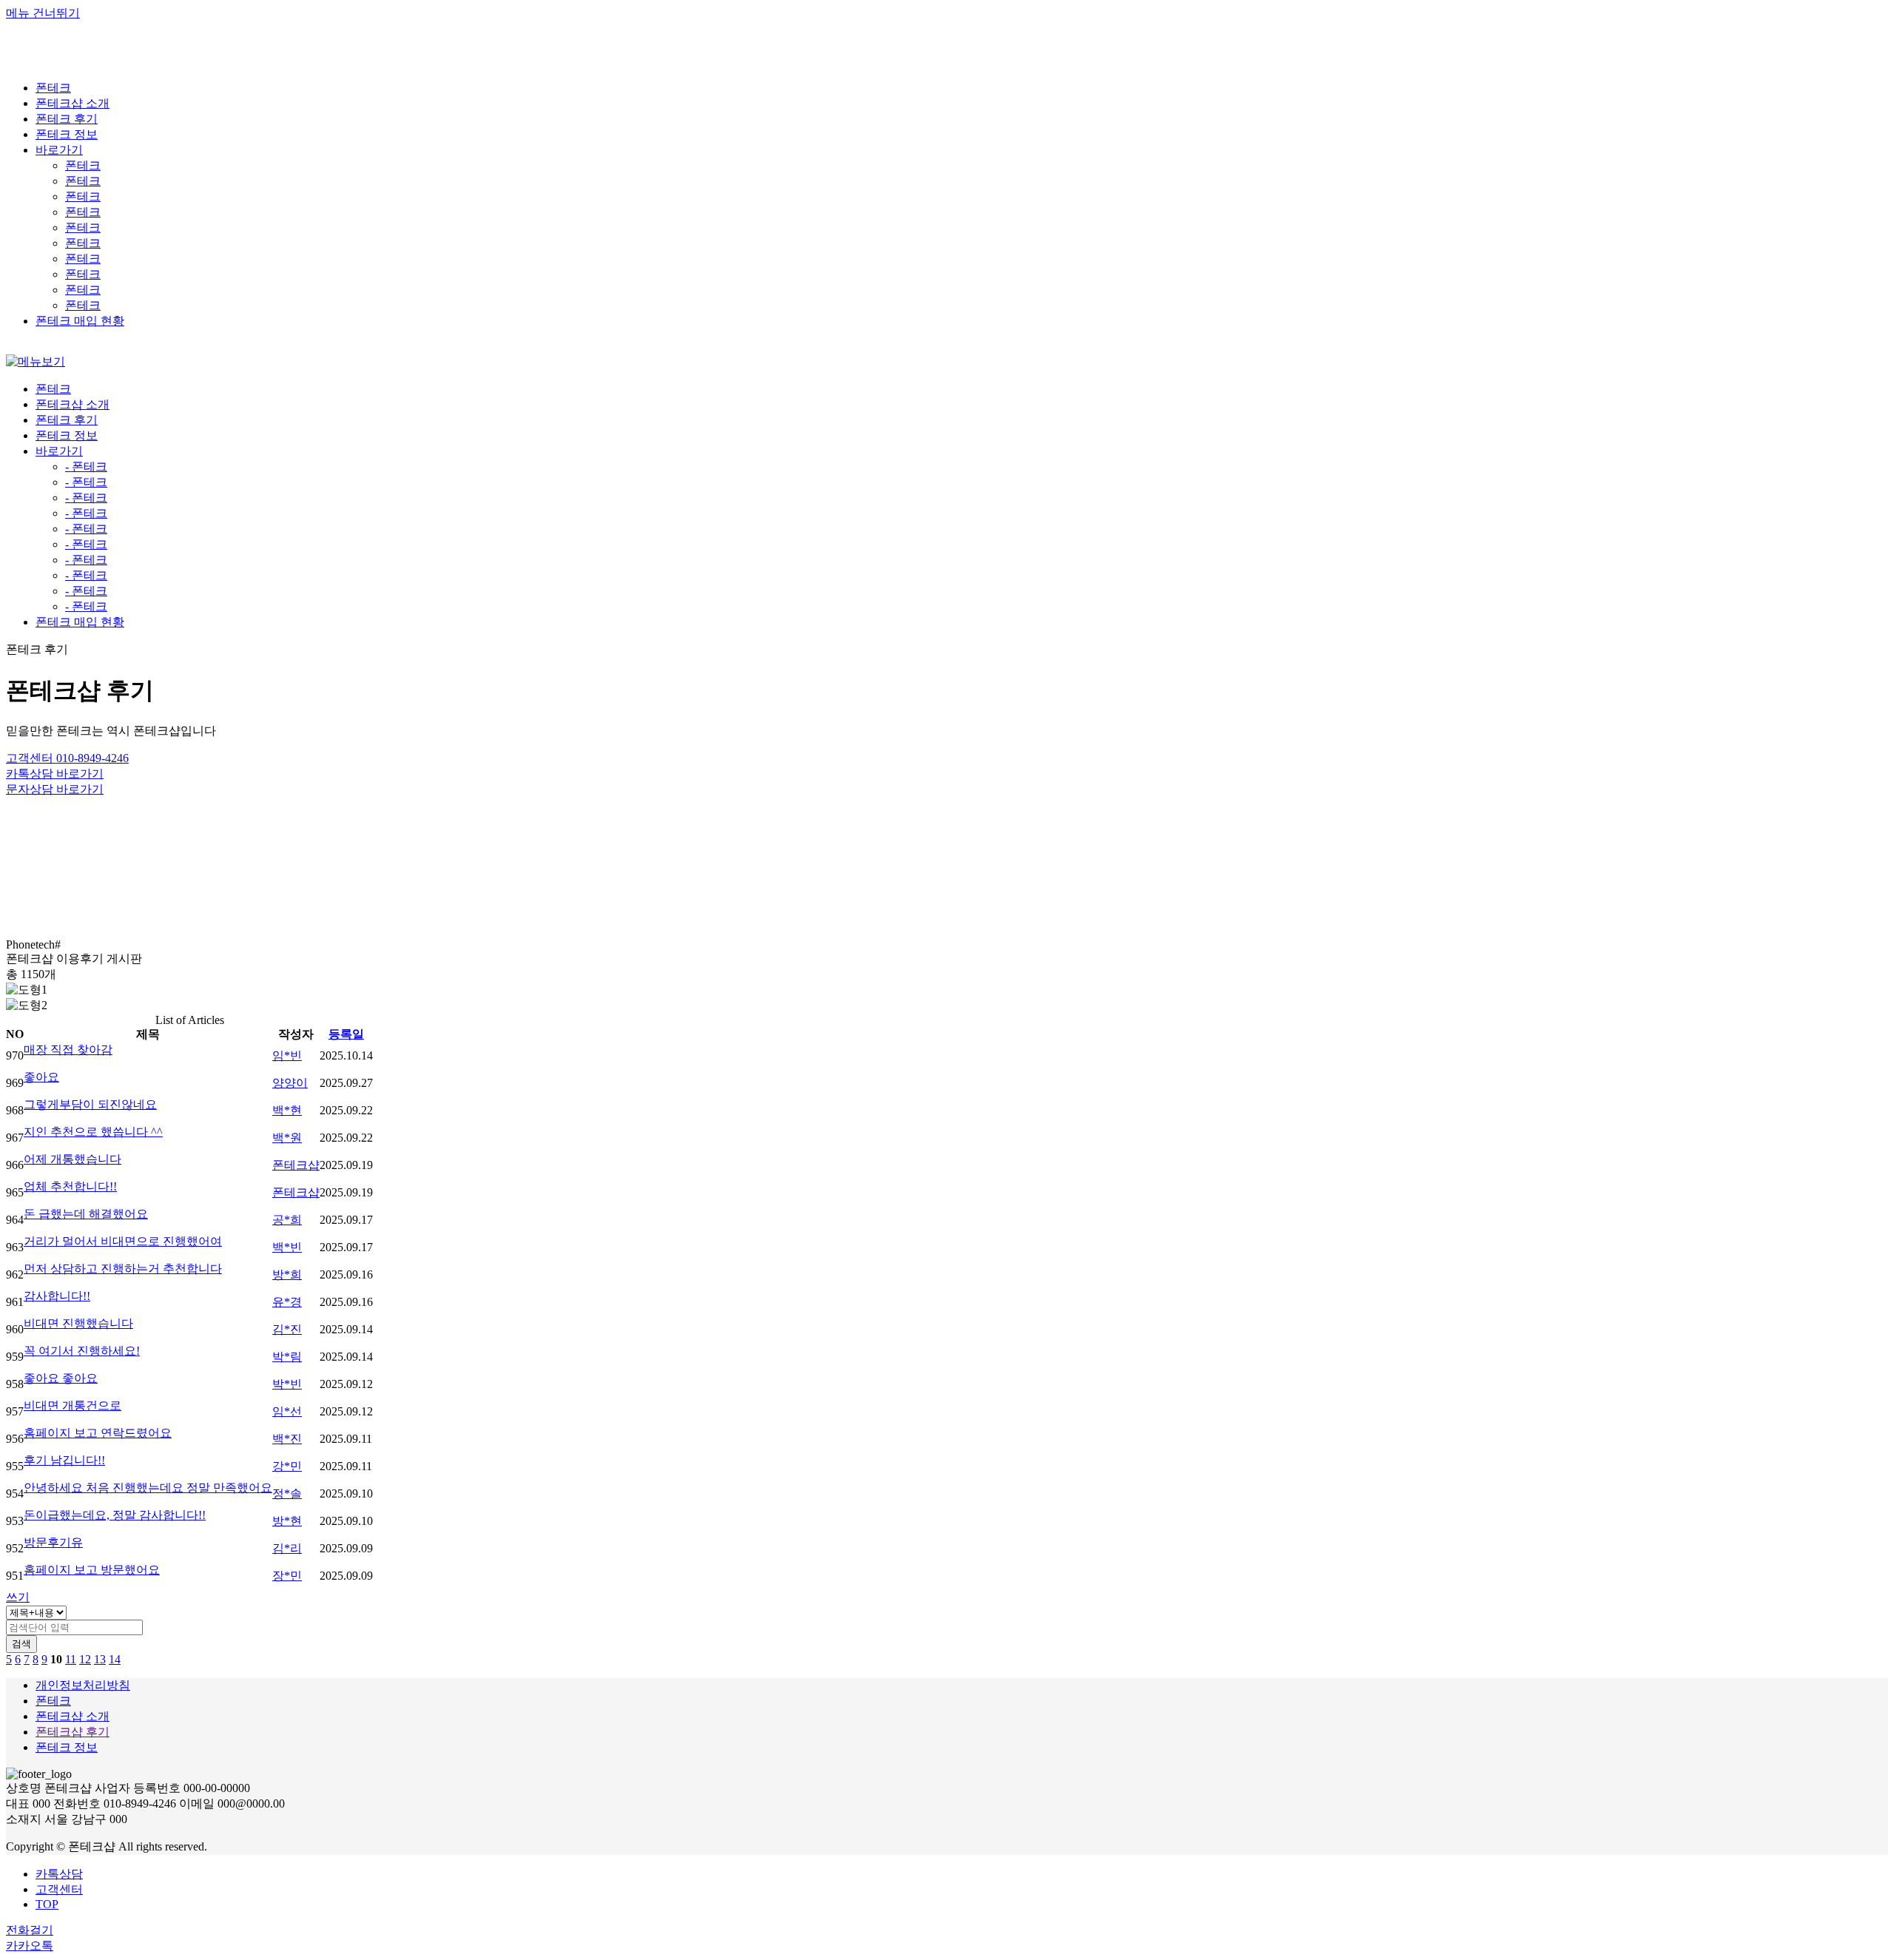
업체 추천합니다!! (70, 1186)
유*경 (287, 1302)
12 (85, 1659)
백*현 (287, 1110)
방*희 (287, 1274)
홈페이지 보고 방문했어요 (92, 1570)
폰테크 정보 (67, 435)
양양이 (290, 1083)
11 (71, 1659)
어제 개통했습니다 (73, 1159)
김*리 (287, 1548)
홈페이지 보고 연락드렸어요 (98, 1433)
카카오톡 (30, 1946)
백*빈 (287, 1247)
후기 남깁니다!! (64, 1460)
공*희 (287, 1220)
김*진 (287, 1329)
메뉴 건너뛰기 (43, 13)
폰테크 (83, 165)
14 (115, 1659)
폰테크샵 (296, 1165)
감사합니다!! (57, 1296)
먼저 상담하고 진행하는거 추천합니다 (123, 1269)
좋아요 (41, 1077)
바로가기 (59, 451)
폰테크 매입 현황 (80, 622)
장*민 (287, 1576)
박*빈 (287, 1384)
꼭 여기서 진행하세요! (82, 1351)
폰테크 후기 (67, 420)
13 (100, 1659)
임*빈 (287, 1055)
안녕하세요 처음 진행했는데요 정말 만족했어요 (148, 1488)
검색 (21, 1644)
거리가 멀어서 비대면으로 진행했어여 (123, 1241)
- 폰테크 (86, 467)
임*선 (287, 1411)
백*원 (287, 1138)
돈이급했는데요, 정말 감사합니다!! (115, 1515)
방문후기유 (53, 1542)
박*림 (287, 1357)
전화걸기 (30, 1930)
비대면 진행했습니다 (78, 1323)
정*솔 (287, 1493)
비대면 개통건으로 (73, 1405)
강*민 (287, 1466)
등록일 (346, 1034)
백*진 (287, 1439)
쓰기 (18, 1597)
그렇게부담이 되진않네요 (90, 1104)
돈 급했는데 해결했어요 (86, 1214)
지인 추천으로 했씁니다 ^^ (93, 1132)
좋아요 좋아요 (61, 1378)
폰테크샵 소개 (73, 404)
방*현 (287, 1521)
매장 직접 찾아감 (68, 1050)
